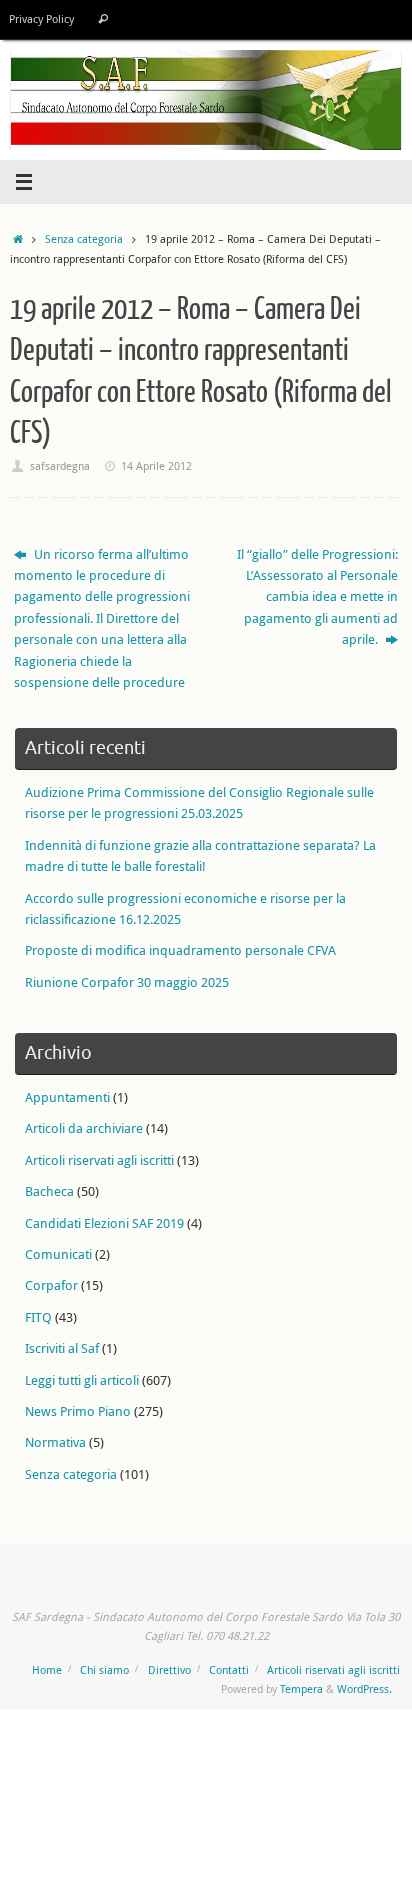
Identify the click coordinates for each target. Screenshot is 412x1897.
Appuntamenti (67, 1097)
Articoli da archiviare (84, 1128)
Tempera (301, 1688)
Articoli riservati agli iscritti (99, 1160)
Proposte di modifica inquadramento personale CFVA (180, 950)
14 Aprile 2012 (156, 465)
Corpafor (51, 1285)
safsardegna (60, 465)
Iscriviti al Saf (62, 1348)
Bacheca (49, 1191)
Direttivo (169, 1669)
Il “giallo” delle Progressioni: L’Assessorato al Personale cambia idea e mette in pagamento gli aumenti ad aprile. (317, 597)
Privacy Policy (41, 19)
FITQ (38, 1317)
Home (47, 1669)
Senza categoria (84, 238)
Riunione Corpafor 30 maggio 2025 (127, 982)
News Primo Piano (78, 1411)
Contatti (229, 1669)
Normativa (55, 1442)
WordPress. (364, 1688)
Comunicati (58, 1254)
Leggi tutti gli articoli (82, 1380)
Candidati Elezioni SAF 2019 (104, 1223)
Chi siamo (104, 1669)
